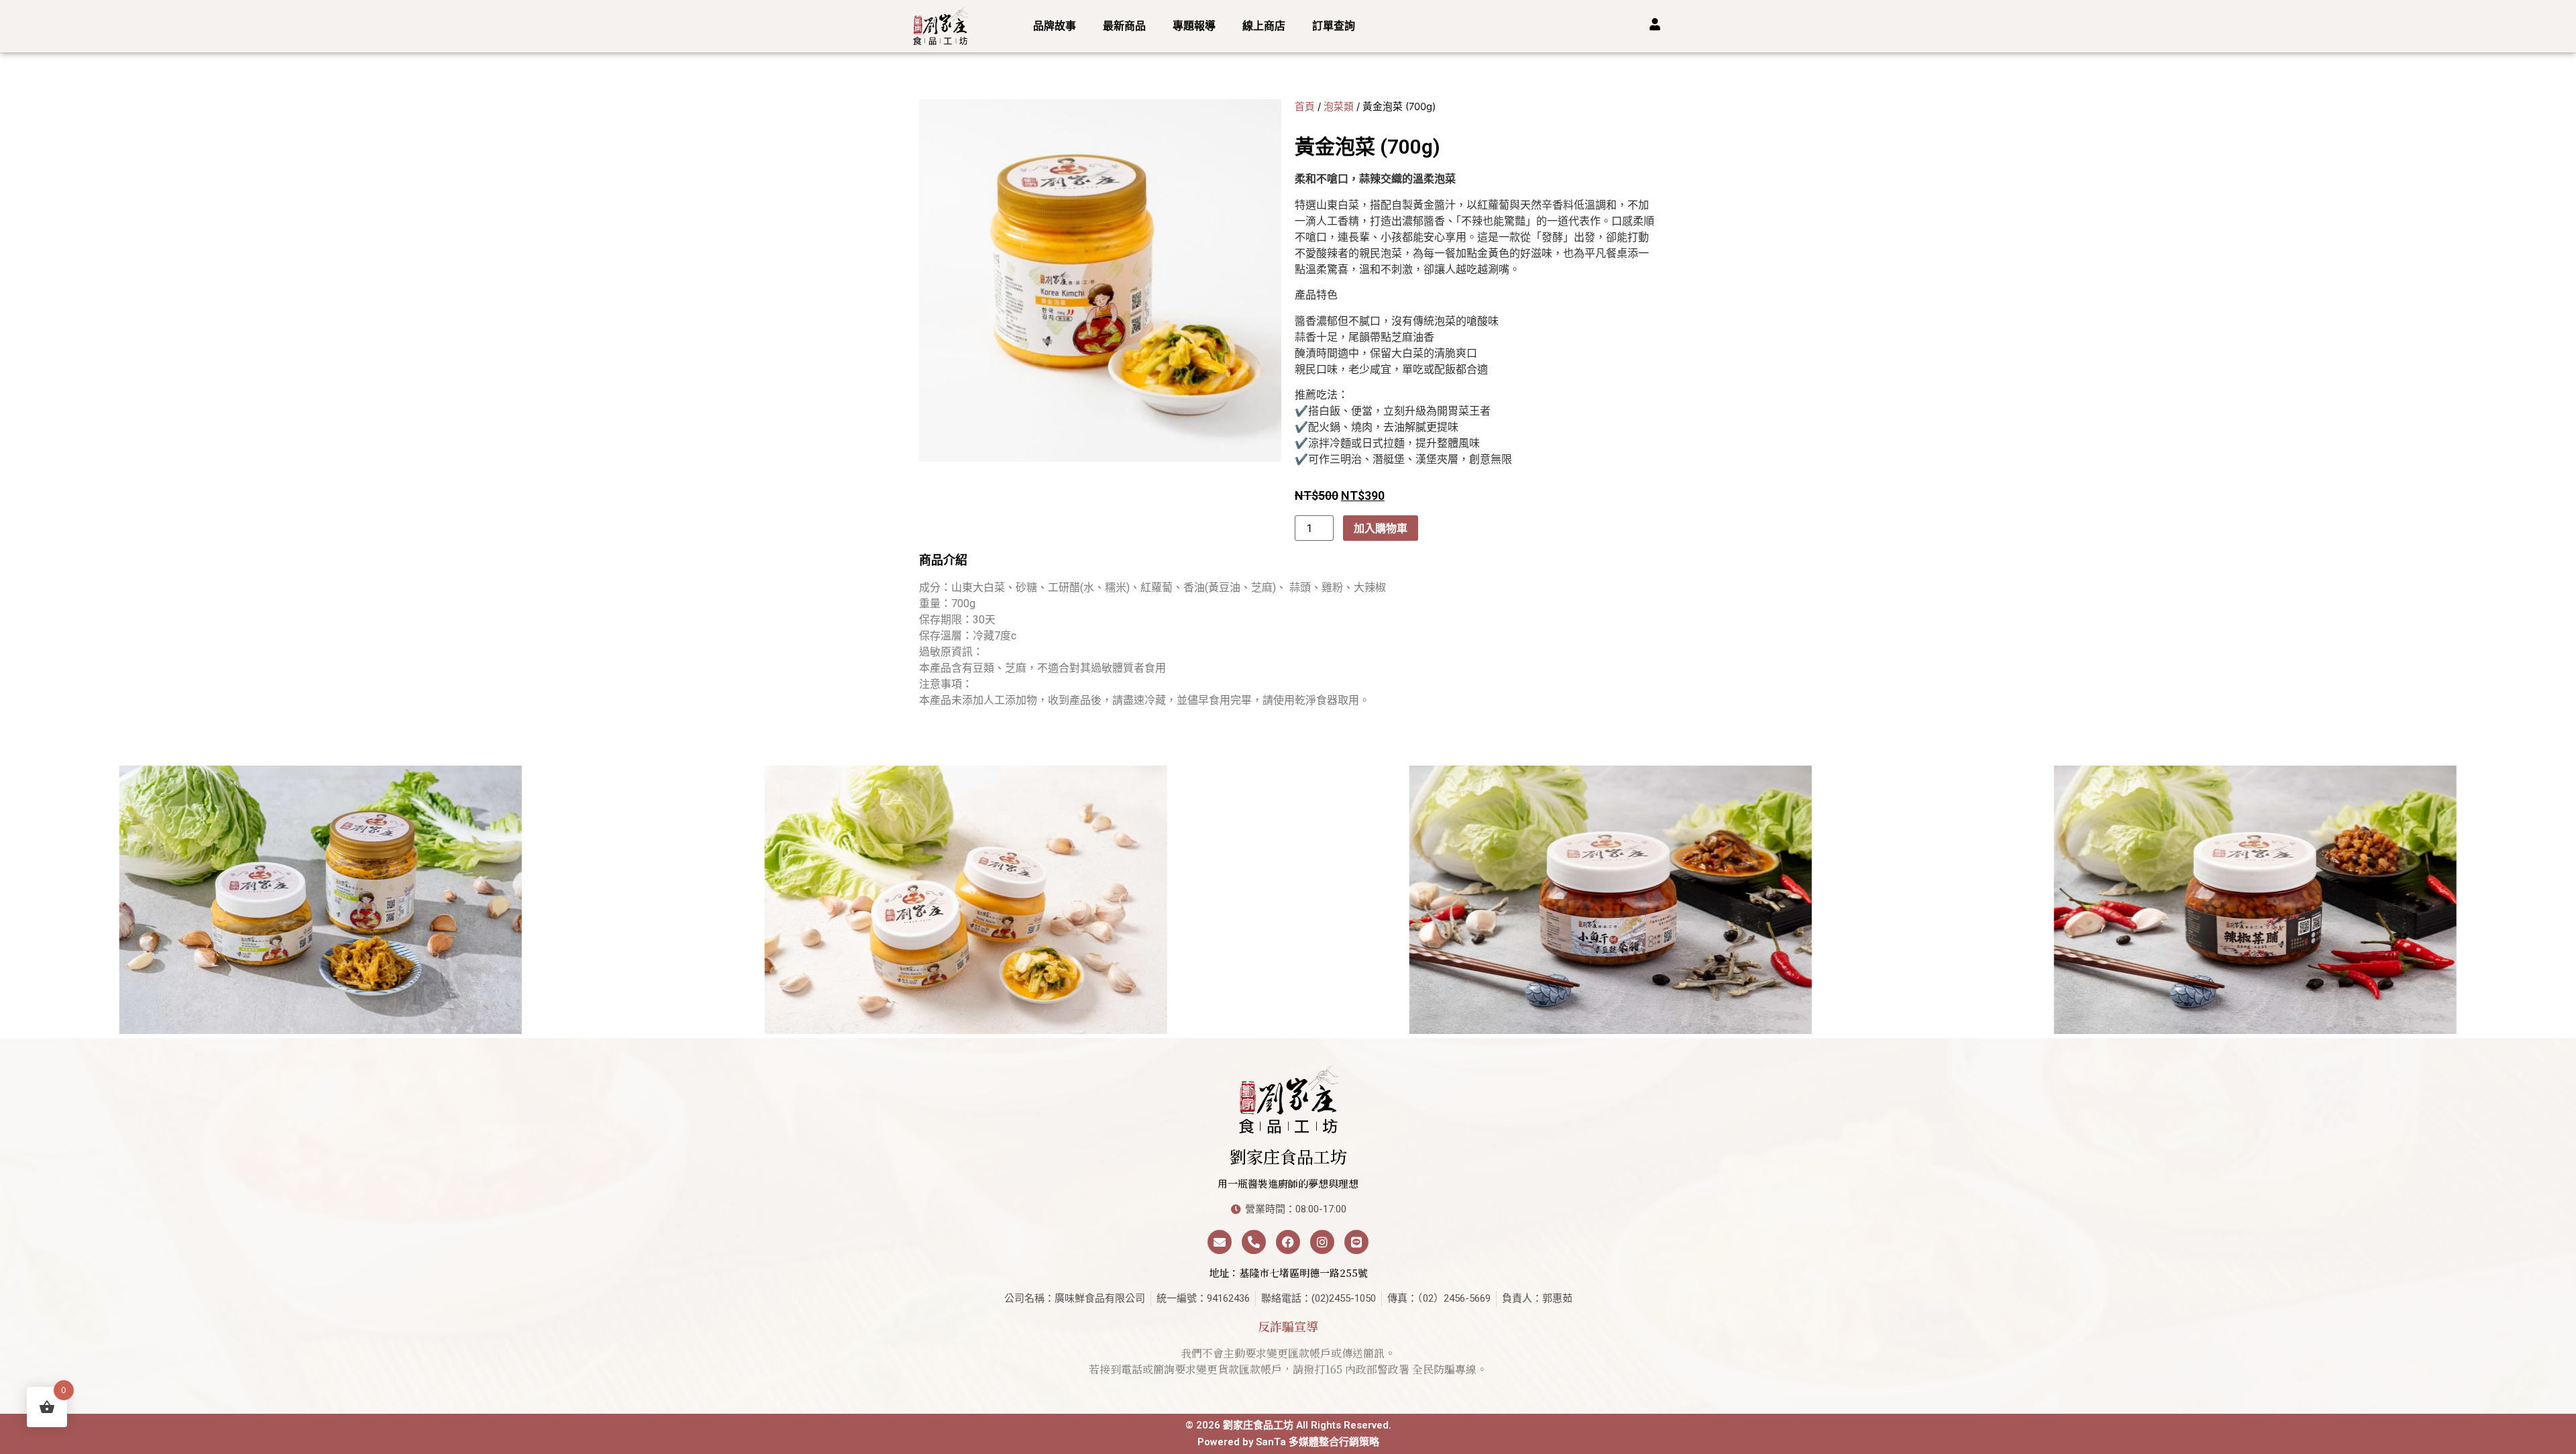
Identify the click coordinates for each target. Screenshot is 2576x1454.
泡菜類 (1339, 107)
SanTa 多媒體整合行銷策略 (1318, 1442)
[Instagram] (1322, 1242)
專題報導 (1194, 26)
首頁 (1305, 107)
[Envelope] (1220, 1242)
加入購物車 (1381, 528)
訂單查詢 (1334, 26)
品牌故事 (1055, 26)
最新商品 (1124, 26)
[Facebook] (1288, 1242)
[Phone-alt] (1254, 1242)
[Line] (1356, 1242)
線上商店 (1264, 26)
